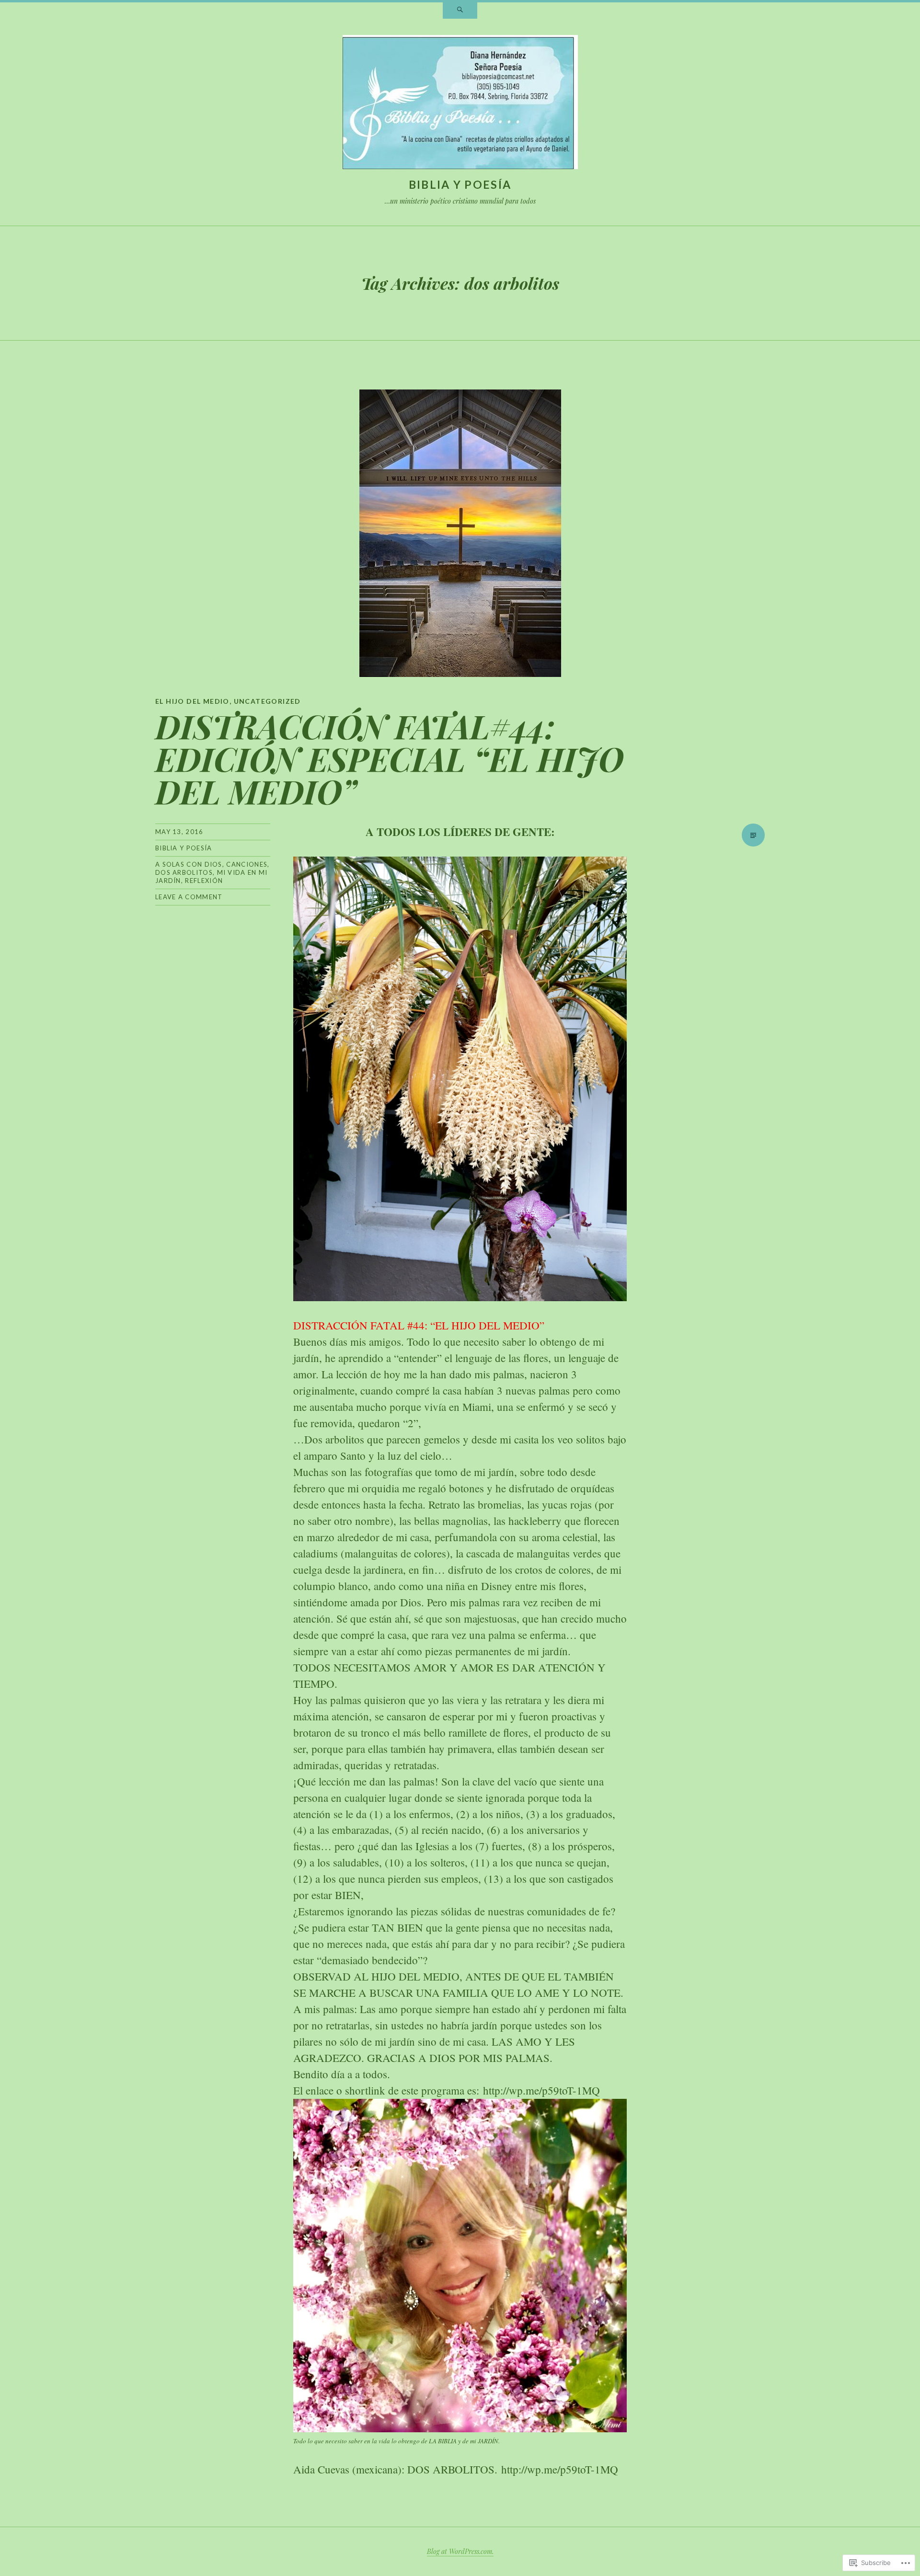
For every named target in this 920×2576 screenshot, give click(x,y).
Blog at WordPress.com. (460, 2551)
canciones (247, 864)
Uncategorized (267, 701)
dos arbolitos (184, 872)
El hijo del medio (192, 701)
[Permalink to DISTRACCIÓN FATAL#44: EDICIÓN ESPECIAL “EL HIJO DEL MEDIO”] (460, 533)
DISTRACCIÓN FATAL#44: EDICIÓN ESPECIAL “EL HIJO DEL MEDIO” (390, 758)
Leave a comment (189, 897)
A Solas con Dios (189, 864)
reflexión (204, 881)
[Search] (460, 11)
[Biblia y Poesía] (460, 104)
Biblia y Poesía (460, 184)
